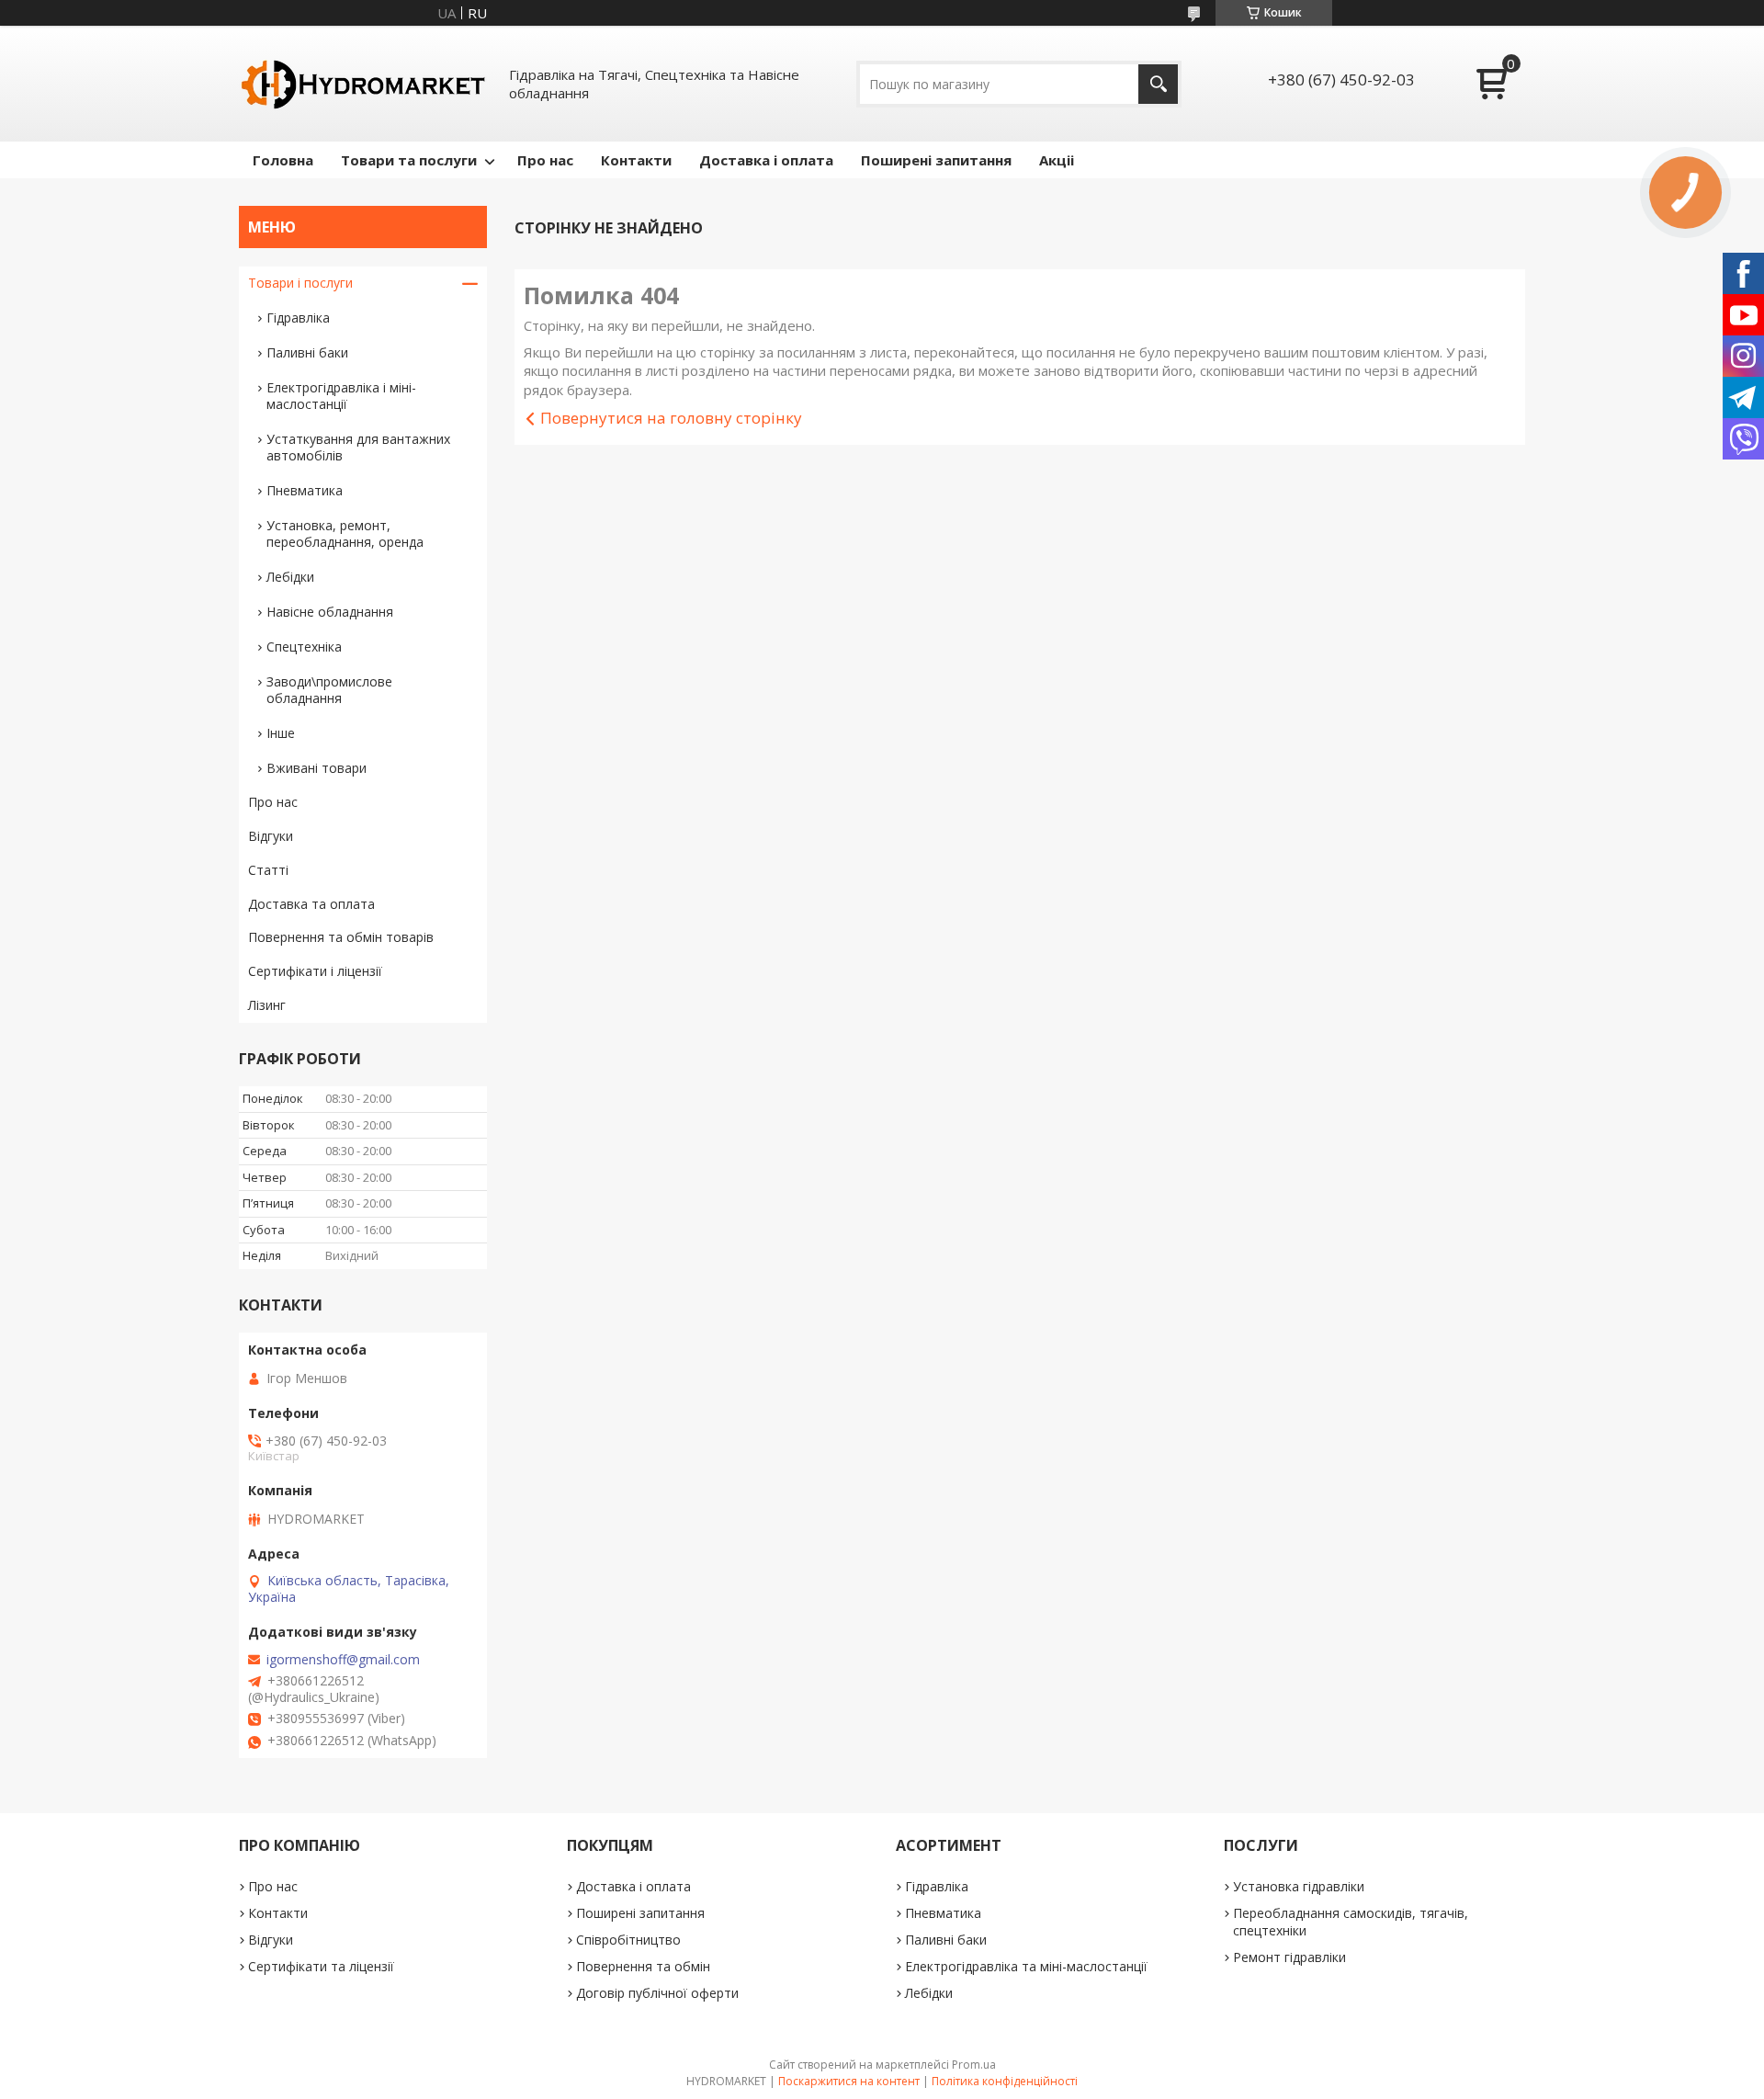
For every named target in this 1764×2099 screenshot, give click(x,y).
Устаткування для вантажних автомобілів (358, 447)
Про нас (545, 160)
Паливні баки (307, 352)
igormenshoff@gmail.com (343, 1660)
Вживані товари (317, 768)
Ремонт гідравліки (1289, 1957)
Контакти (636, 160)
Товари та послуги (409, 160)
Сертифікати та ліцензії (321, 1966)
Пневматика (305, 490)
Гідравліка (298, 318)
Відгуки (271, 836)
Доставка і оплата (766, 160)
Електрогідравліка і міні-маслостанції (341, 396)
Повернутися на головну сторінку (671, 418)
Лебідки (290, 577)
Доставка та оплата (311, 904)
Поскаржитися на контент (849, 2081)
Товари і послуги (300, 283)
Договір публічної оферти (657, 1993)
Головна (283, 160)
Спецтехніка (304, 647)
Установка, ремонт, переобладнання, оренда (345, 533)
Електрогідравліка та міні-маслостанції (1026, 1966)
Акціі (1057, 160)
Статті (268, 870)
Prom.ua (974, 2065)
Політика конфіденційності (1005, 2081)
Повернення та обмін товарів (341, 937)
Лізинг (267, 1005)
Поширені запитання (936, 160)
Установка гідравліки (1299, 1886)
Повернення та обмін (643, 1966)
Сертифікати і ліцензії (315, 971)
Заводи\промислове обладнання (329, 690)
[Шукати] (1158, 84)
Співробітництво (628, 1940)
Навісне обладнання (330, 612)
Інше (281, 733)
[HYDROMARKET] (363, 84)
